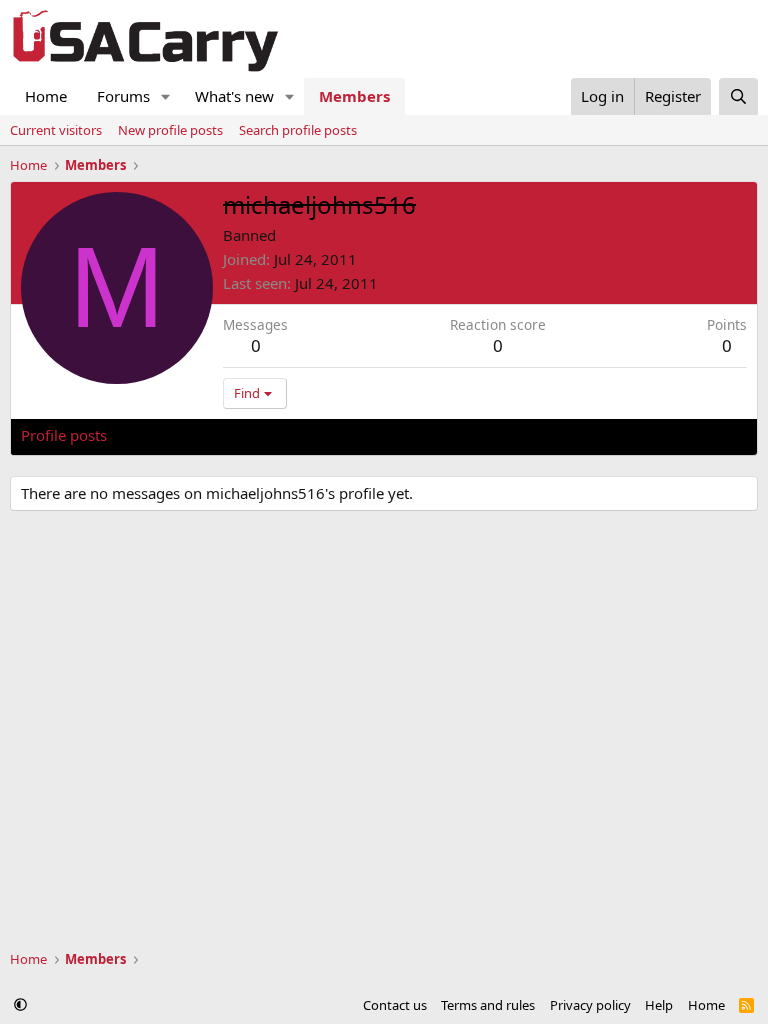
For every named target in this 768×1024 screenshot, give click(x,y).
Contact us (395, 1005)
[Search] (738, 96)
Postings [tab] (270, 435)
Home (46, 96)
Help (659, 1005)
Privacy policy (590, 1005)
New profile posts (170, 130)
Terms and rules (488, 1005)
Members (354, 96)
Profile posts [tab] (64, 435)
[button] (166, 96)
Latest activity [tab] (174, 435)
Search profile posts (298, 130)
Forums (123, 96)
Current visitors (56, 130)
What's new (234, 96)
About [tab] (341, 435)
